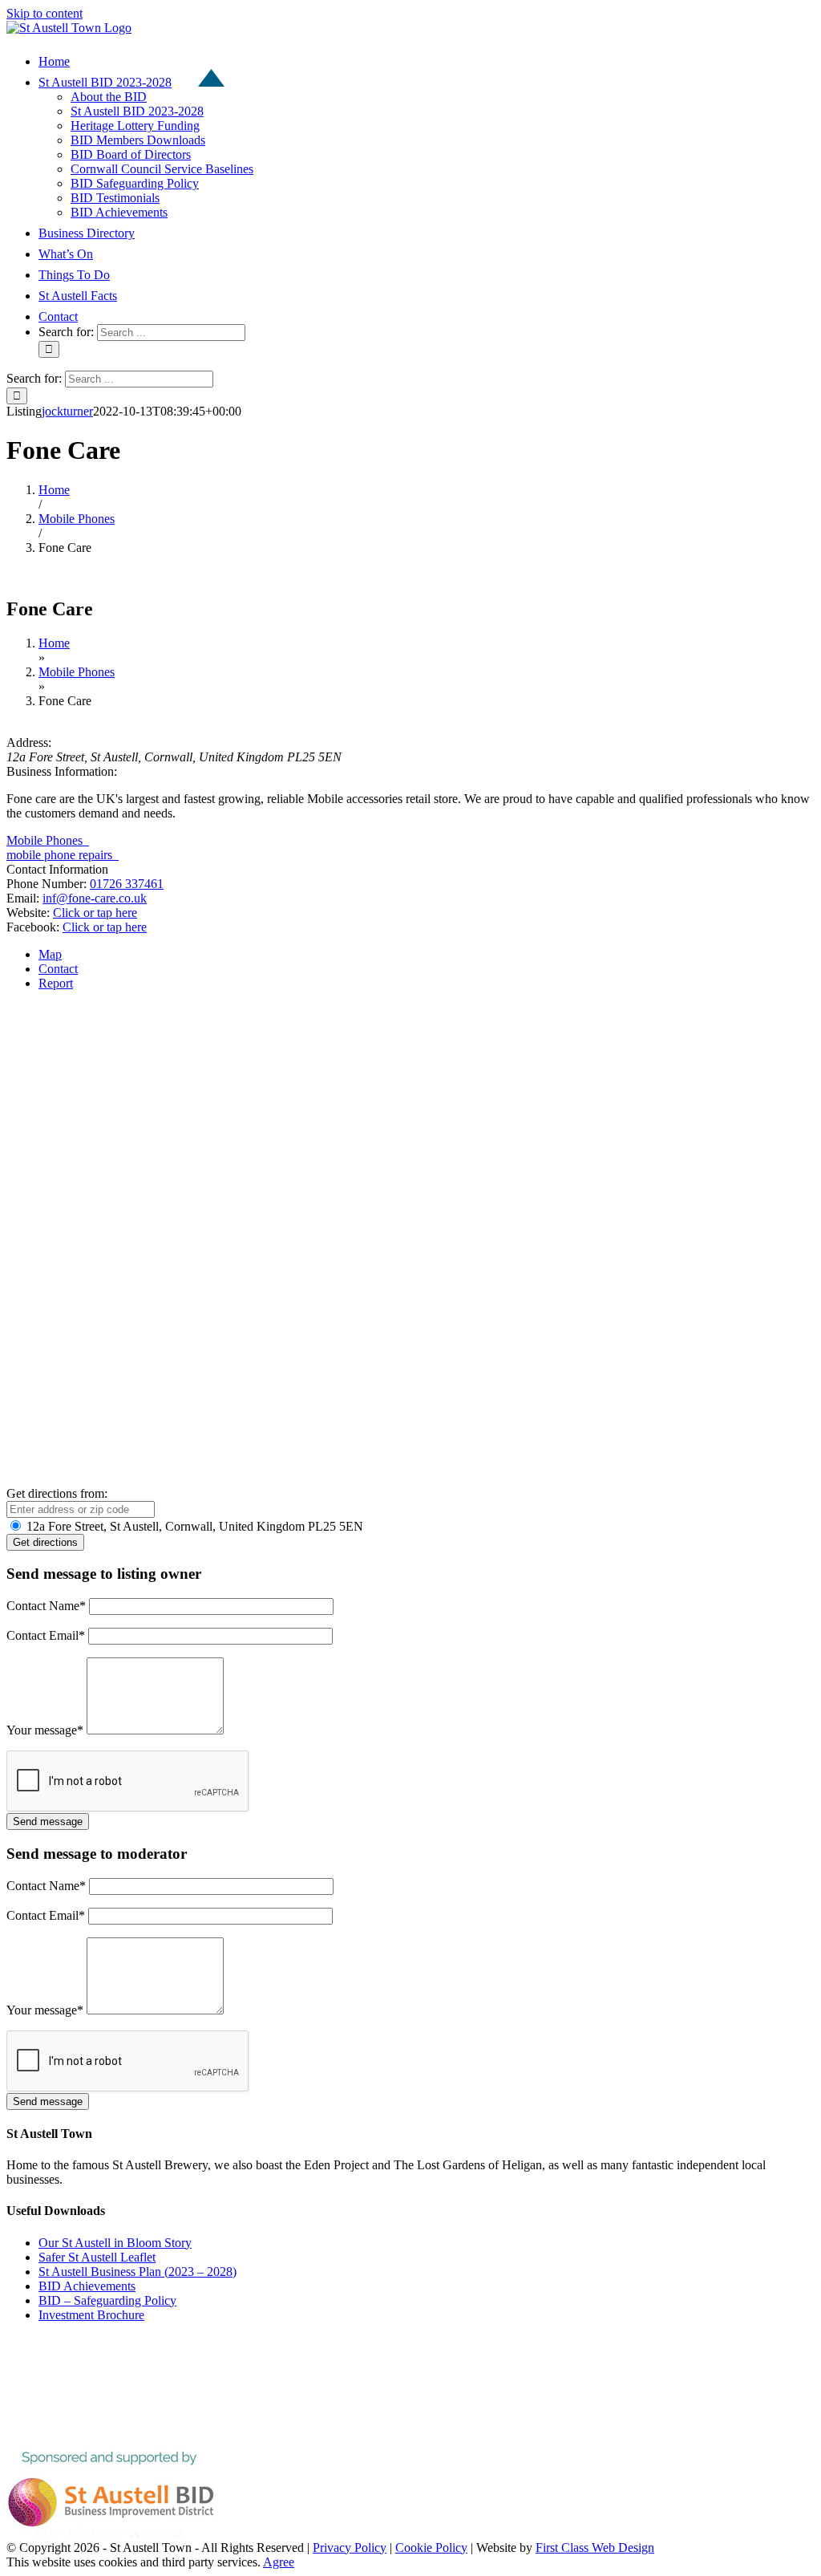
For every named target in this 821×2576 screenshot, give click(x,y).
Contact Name (46, 1606)
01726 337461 (127, 884)
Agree (279, 2562)
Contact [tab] (58, 969)
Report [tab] (56, 983)
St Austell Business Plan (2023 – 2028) (138, 2272)
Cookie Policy (431, 2548)
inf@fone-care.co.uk (95, 898)
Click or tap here (95, 913)
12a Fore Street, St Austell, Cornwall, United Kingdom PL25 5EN (193, 1526)
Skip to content (44, 13)
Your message (45, 1730)
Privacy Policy (350, 2548)
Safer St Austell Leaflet (97, 2257)
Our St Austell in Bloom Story (115, 2243)
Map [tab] (50, 954)
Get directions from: (57, 1493)
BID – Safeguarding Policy (107, 2300)
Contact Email (46, 1635)
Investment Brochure (91, 2315)
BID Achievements (87, 2286)
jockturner (67, 411)
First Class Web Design (595, 2548)
